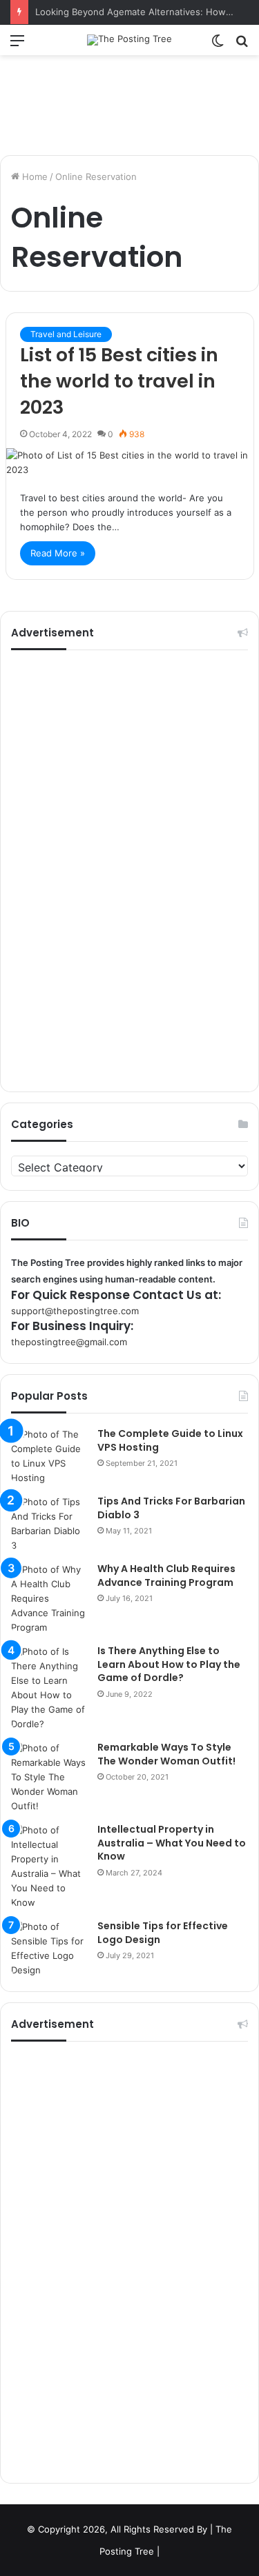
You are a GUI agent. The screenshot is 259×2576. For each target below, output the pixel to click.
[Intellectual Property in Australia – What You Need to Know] (49, 1866)
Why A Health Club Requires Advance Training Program (166, 1576)
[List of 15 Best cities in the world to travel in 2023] (130, 463)
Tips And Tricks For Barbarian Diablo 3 (171, 1508)
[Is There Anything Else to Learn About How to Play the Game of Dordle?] (49, 1688)
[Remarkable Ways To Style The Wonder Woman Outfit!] (49, 1777)
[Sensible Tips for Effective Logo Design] (49, 1949)
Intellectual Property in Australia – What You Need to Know (172, 1843)
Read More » (58, 553)
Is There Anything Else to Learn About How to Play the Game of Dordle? (169, 1664)
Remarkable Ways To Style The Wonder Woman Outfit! (166, 1754)
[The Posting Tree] (129, 40)
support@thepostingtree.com (75, 1311)
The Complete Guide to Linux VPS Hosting (170, 1440)
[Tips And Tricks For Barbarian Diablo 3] (49, 1524)
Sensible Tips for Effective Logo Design (163, 1933)
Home (33, 177)
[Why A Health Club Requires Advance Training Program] (49, 1599)
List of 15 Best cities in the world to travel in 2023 (119, 381)
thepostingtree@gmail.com (69, 1342)
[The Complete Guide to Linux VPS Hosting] (49, 1456)
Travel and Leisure (66, 334)
